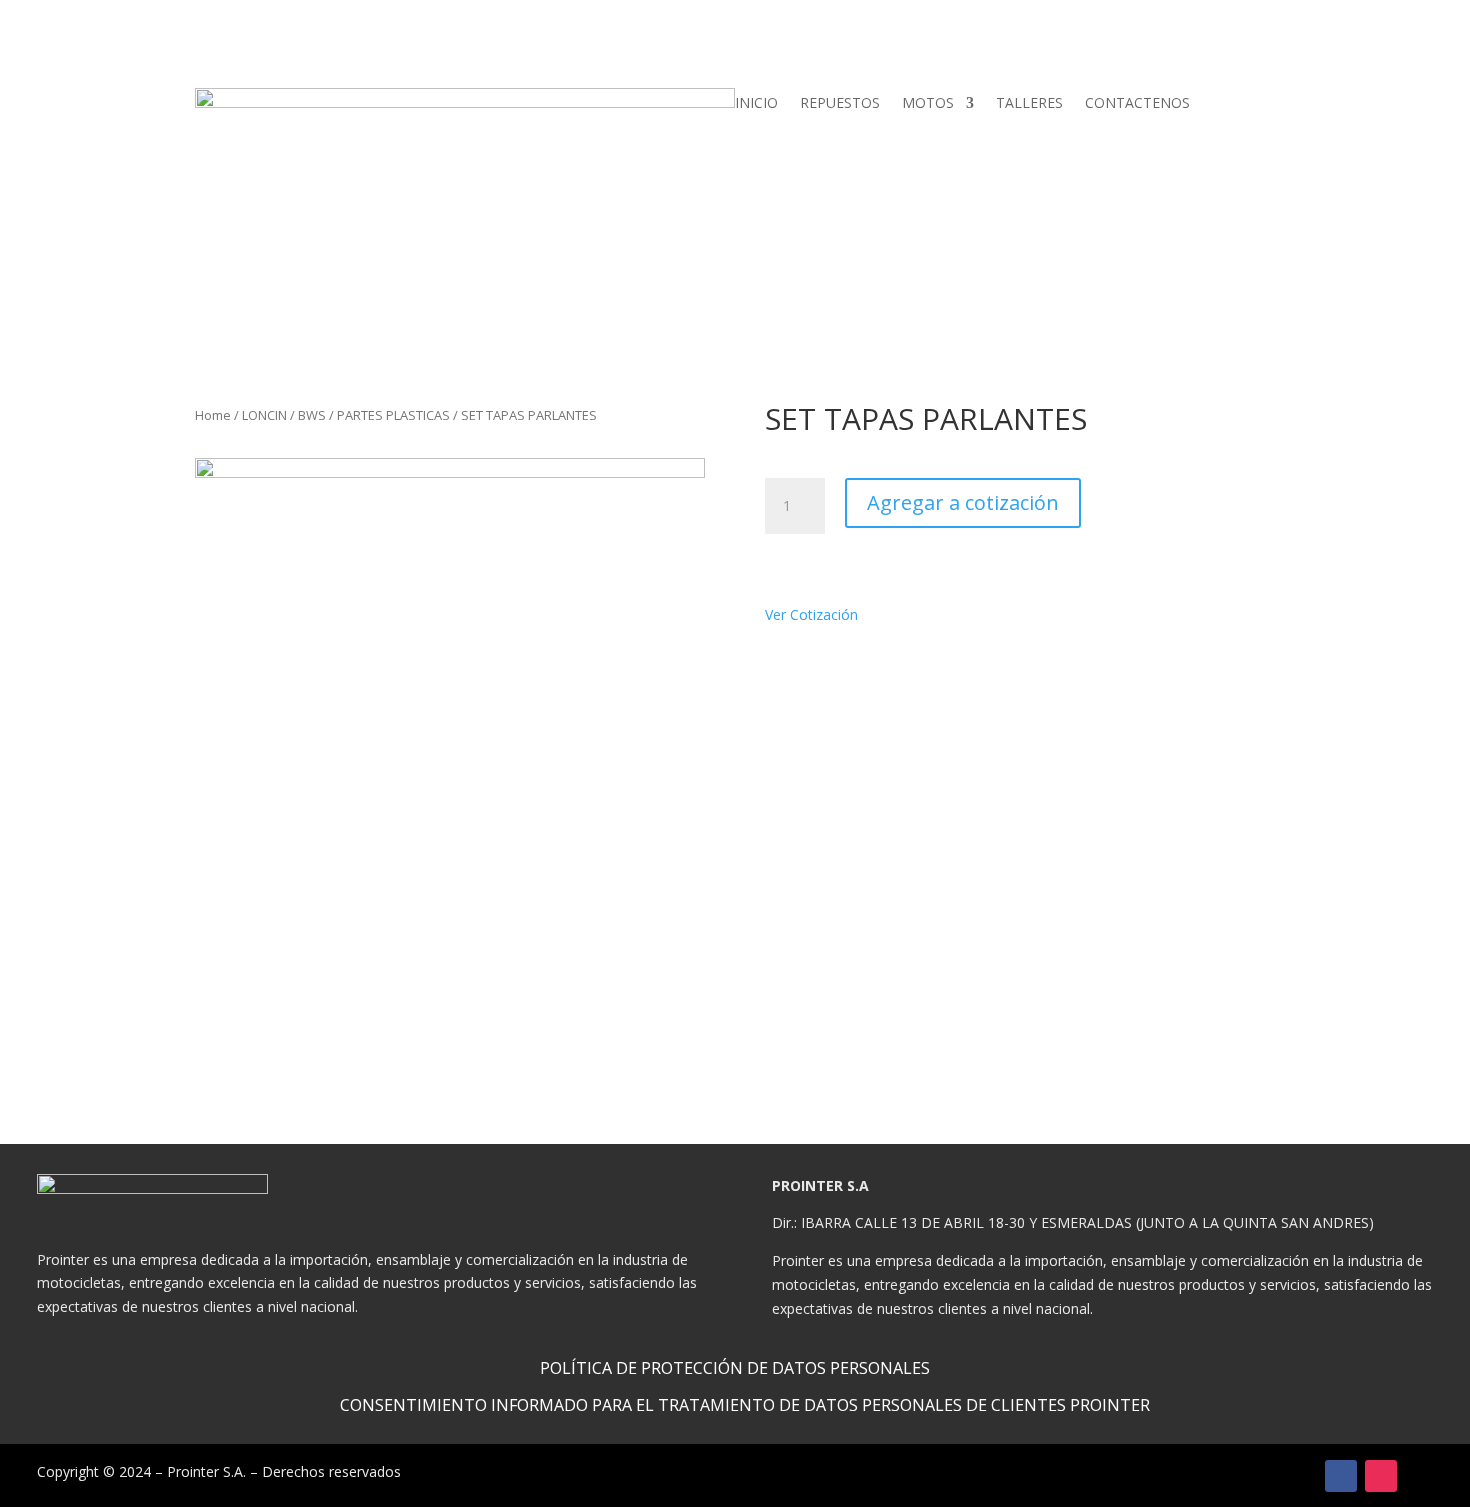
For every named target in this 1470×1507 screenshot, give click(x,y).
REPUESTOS (840, 104)
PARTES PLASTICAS (393, 415)
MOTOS (928, 104)
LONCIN (264, 415)
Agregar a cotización (963, 502)
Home (213, 415)
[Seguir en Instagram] (1381, 1476)
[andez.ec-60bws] (450, 713)
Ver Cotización (817, 614)
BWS (312, 415)
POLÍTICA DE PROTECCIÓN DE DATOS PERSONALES (735, 1368)
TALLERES (1029, 104)
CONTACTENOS (1137, 104)
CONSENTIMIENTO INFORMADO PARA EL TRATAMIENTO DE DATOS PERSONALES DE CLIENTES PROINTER (745, 1405)
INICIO (756, 104)
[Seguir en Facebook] (1341, 1476)
